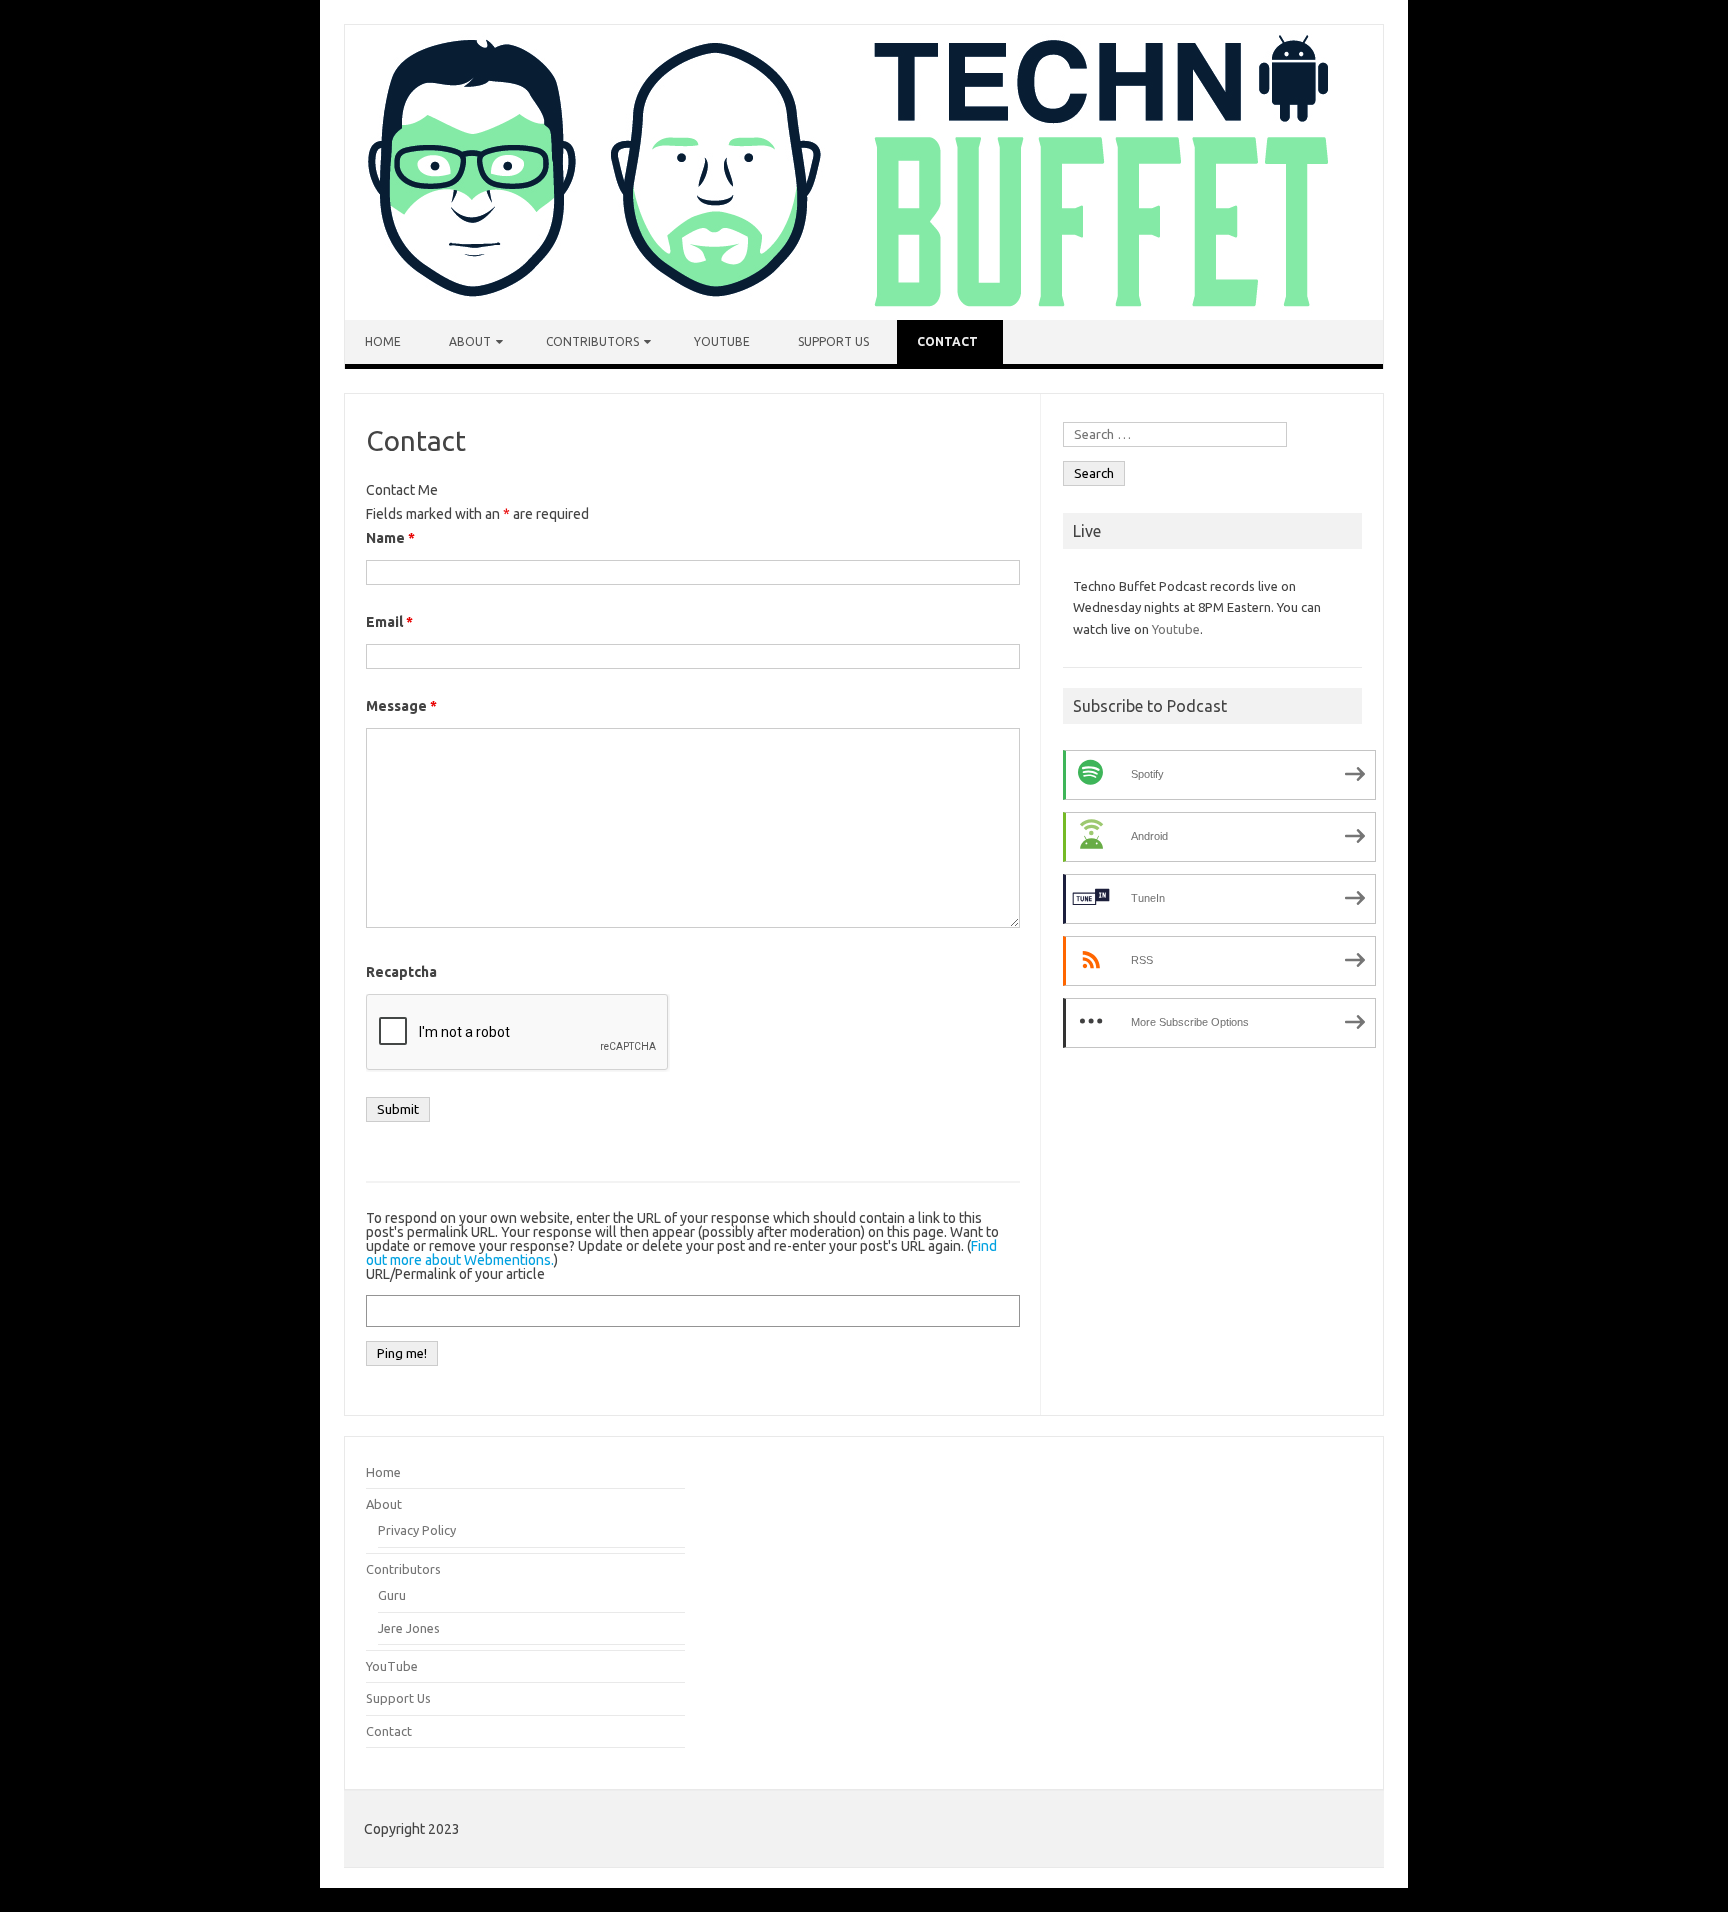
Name (390, 538)
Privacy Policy (417, 1530)
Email (389, 622)
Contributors (592, 341)
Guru (392, 1595)
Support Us (833, 341)
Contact (947, 341)
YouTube (722, 341)
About (470, 341)
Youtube (1176, 629)
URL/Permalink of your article (455, 1274)
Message (401, 706)
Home (383, 341)
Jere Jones (409, 1628)
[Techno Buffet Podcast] (844, 315)
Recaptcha (401, 972)
